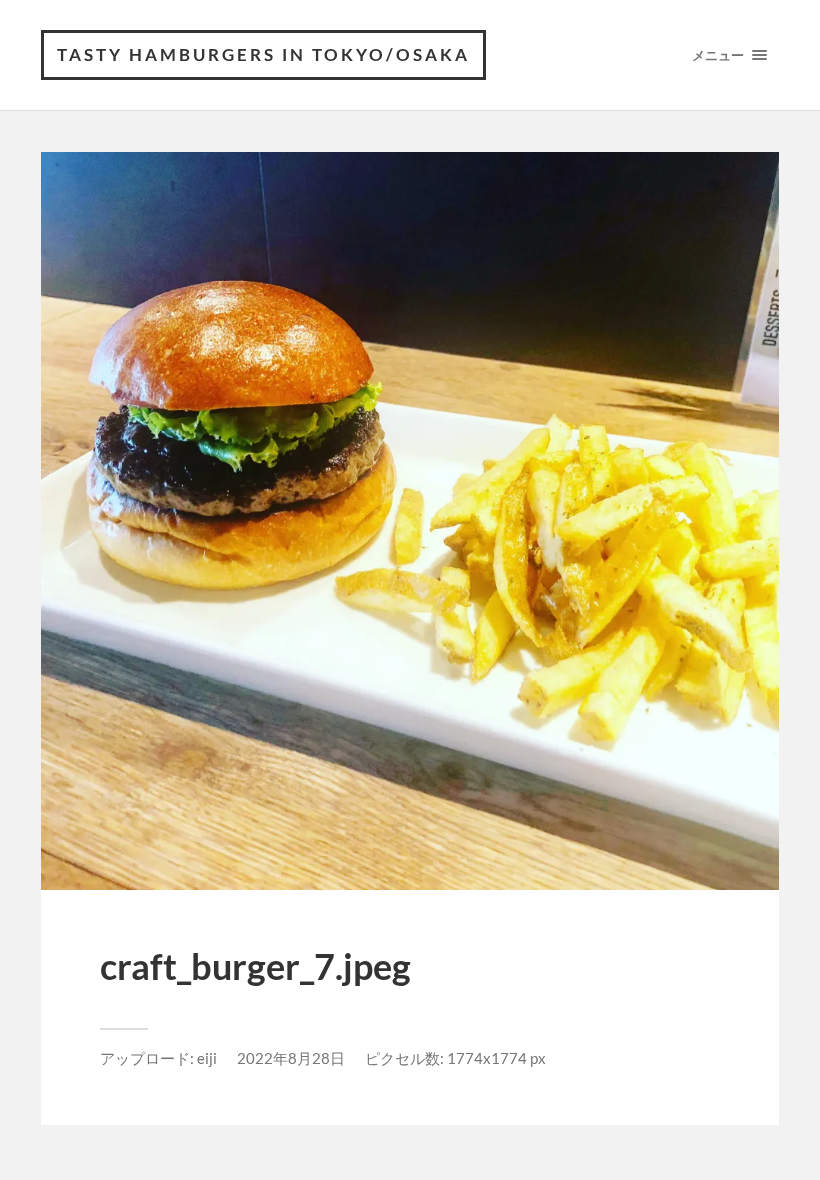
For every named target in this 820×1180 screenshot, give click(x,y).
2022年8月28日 (291, 1058)
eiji (207, 1058)
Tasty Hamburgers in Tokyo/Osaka (263, 54)
